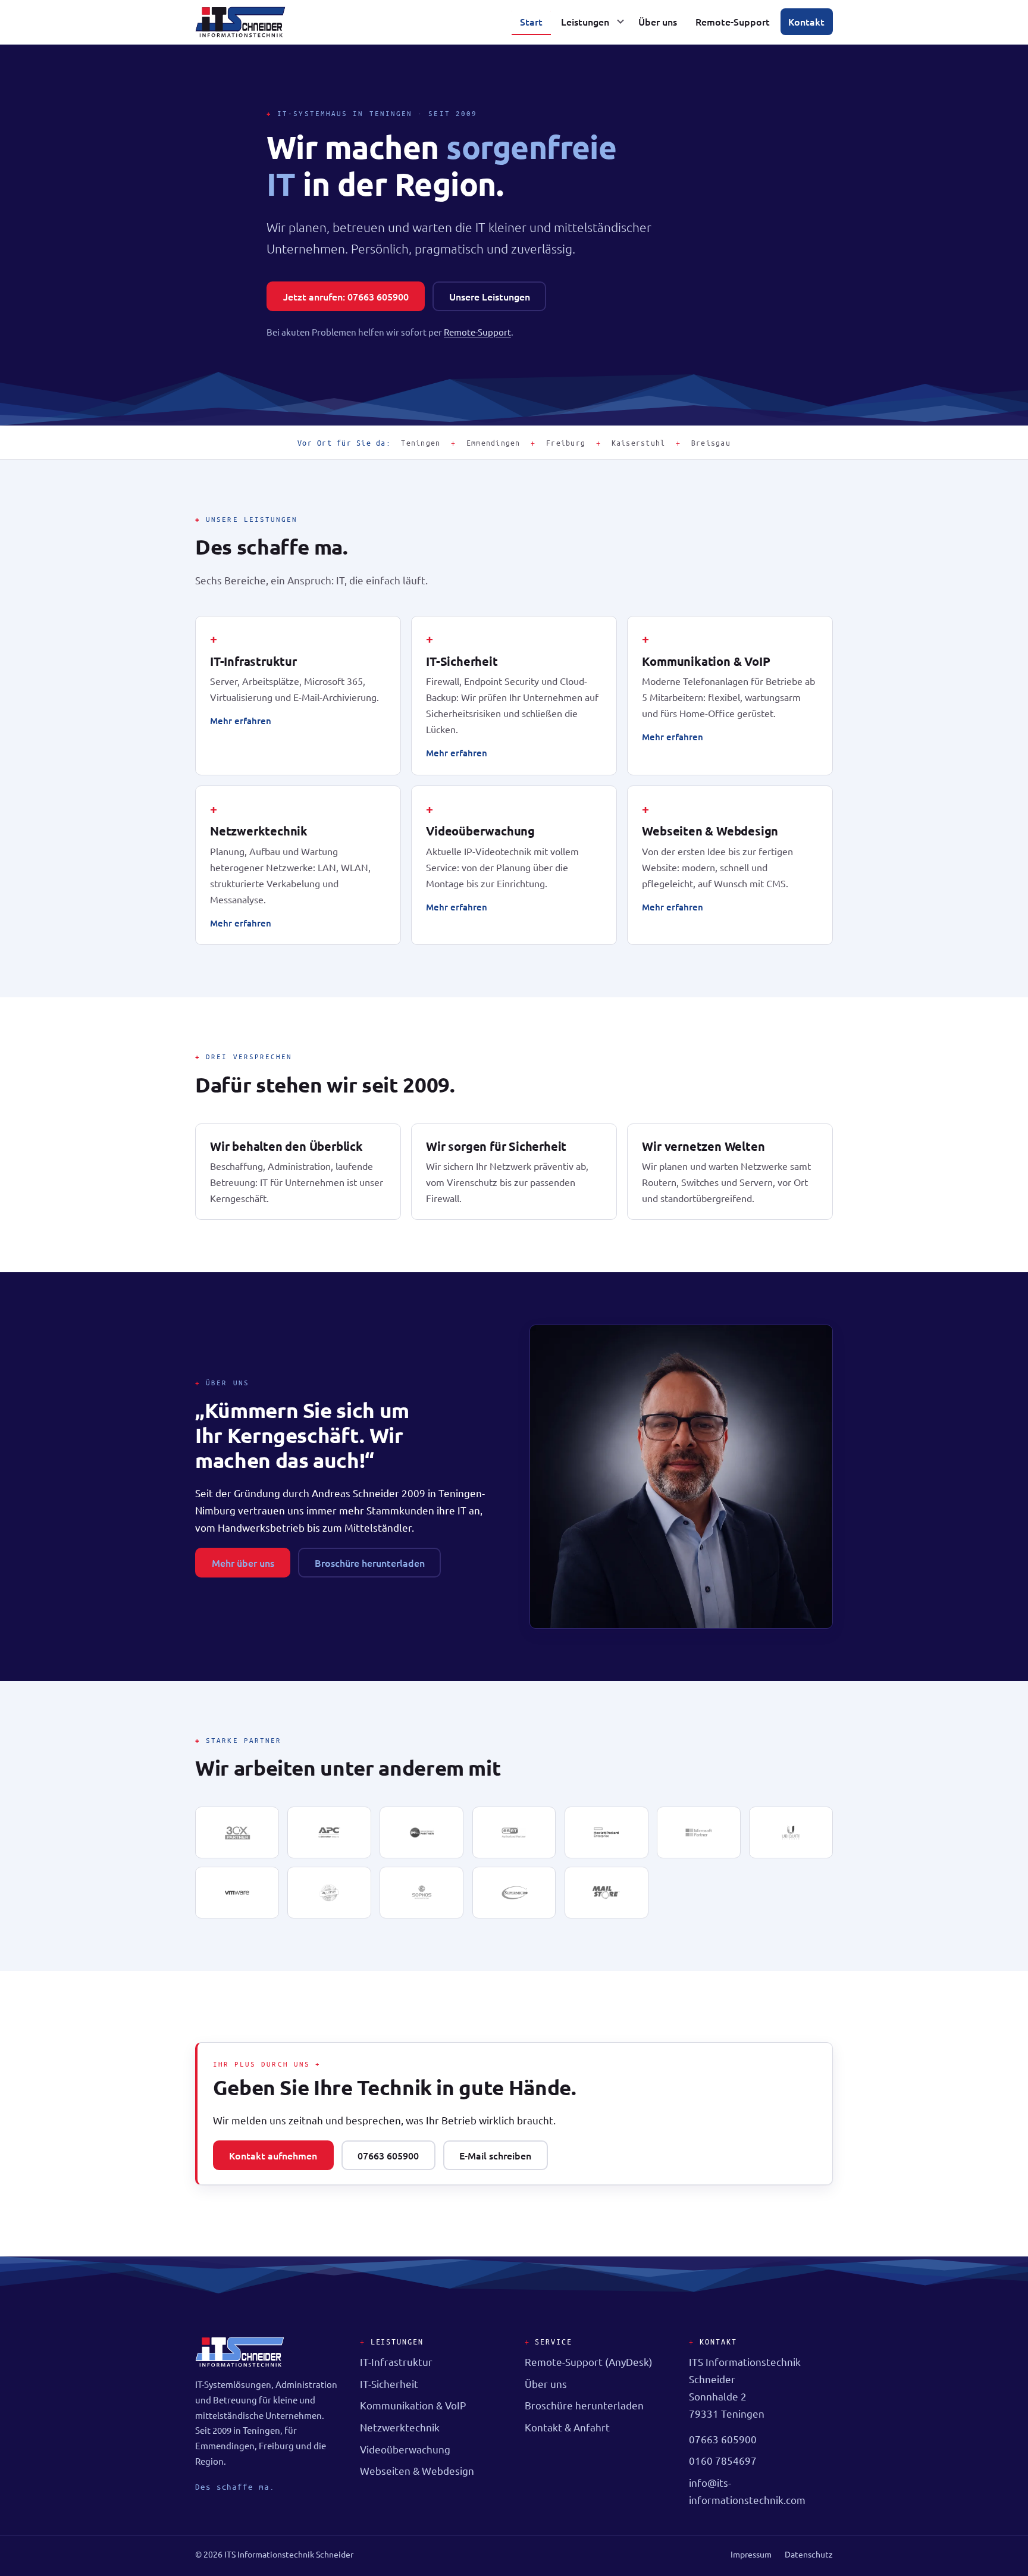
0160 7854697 (723, 2460)
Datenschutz (809, 2554)
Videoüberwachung (480, 831)
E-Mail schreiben (495, 2155)
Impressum (751, 2554)
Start (531, 21)
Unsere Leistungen (490, 296)
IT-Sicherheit (462, 661)
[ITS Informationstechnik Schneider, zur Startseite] (240, 22)
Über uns (658, 21)
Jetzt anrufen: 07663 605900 (346, 296)
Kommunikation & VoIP (706, 661)
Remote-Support (733, 21)
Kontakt (806, 21)
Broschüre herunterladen (370, 1563)
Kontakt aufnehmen (273, 2155)
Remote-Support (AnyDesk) (589, 2361)
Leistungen (585, 21)
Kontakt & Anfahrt (567, 2427)
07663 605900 (388, 2155)
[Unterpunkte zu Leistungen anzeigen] (620, 22)
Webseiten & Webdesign (710, 831)
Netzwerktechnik (259, 831)
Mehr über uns (243, 1563)
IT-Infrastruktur (253, 661)
